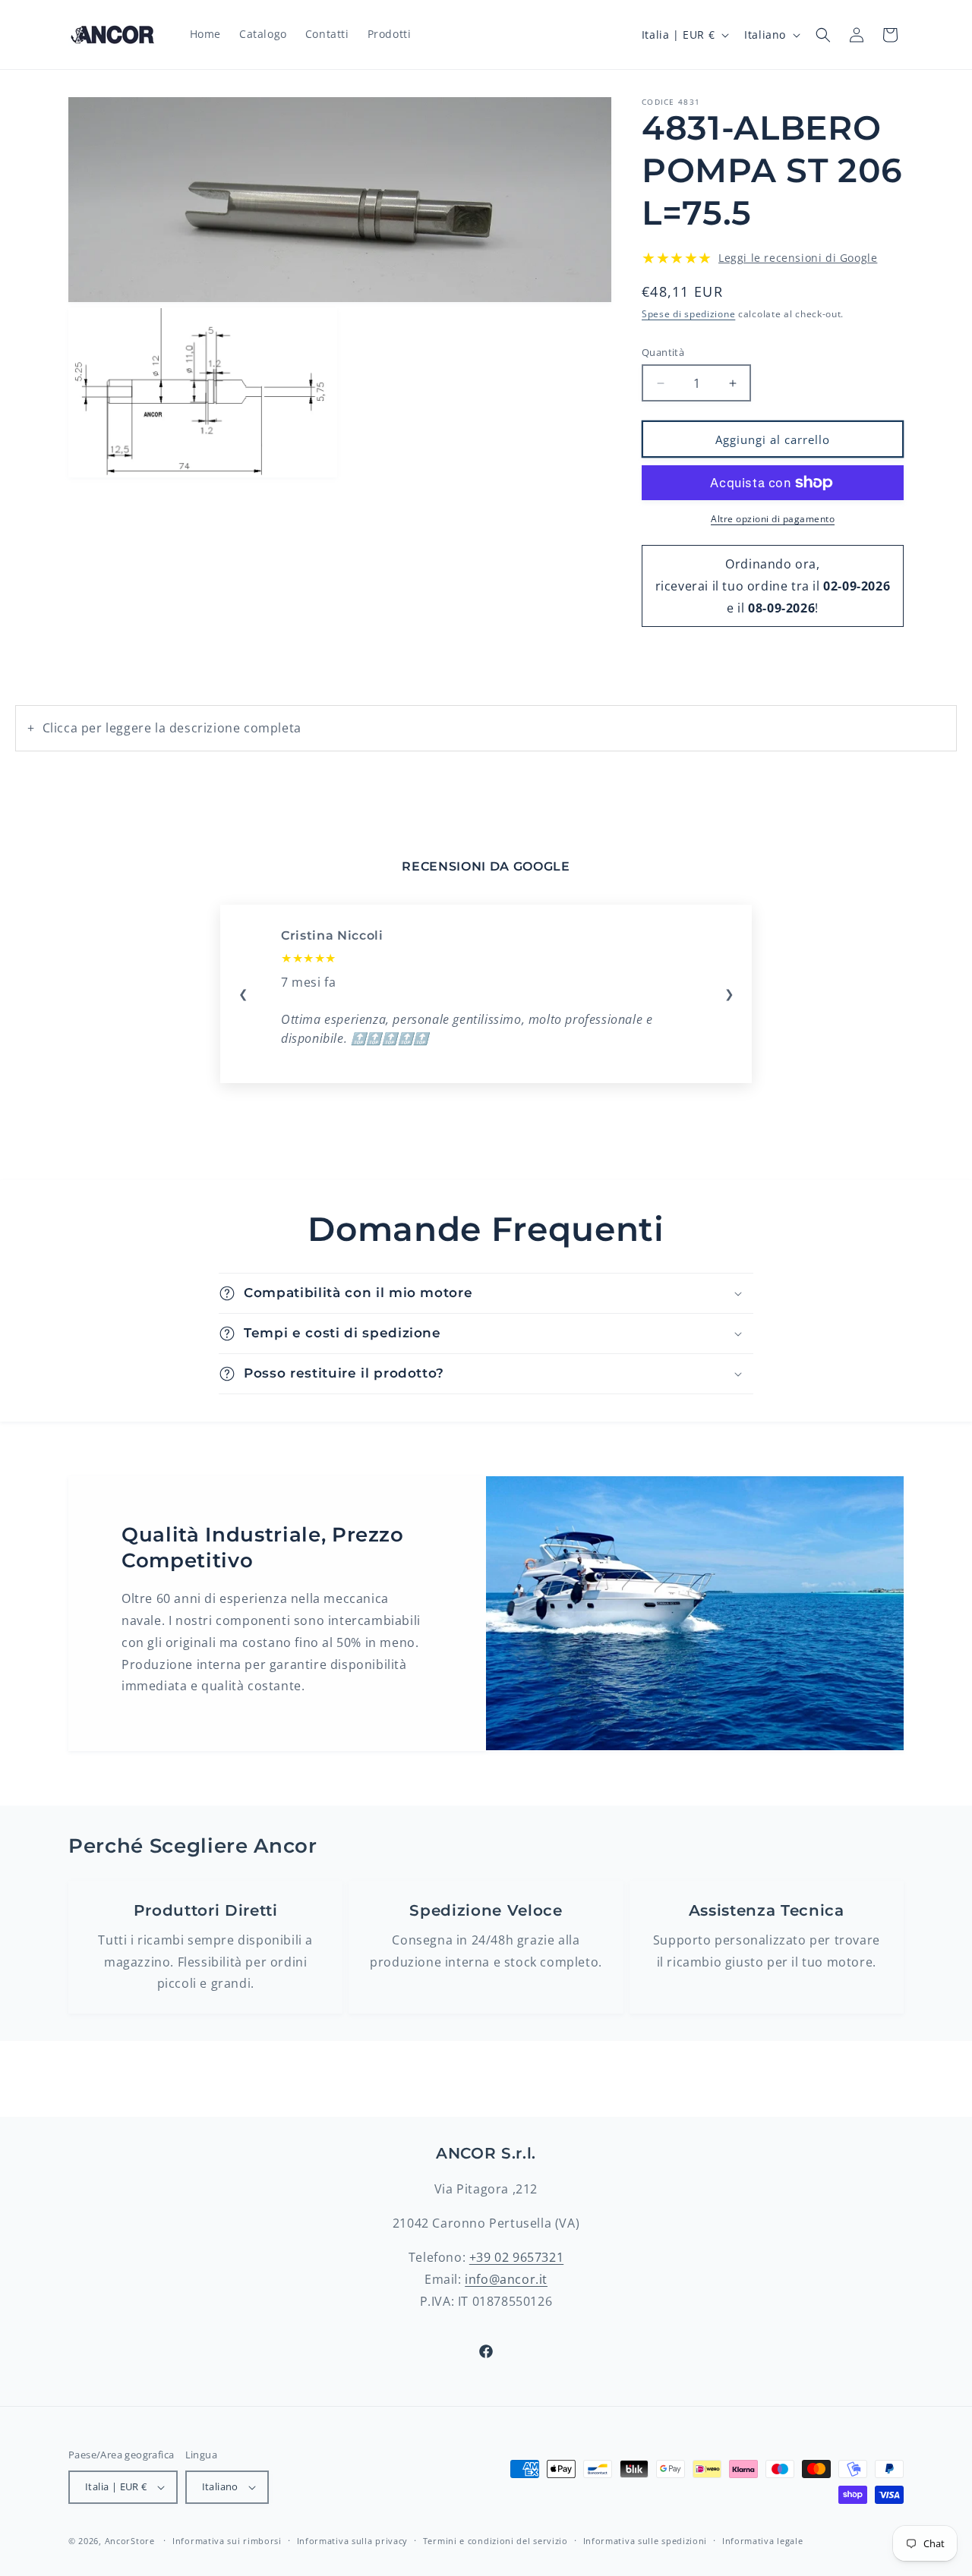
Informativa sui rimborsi (227, 2541)
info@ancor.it (506, 2279)
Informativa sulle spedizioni (645, 2541)
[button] (823, 35)
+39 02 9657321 (516, 2257)
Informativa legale (763, 2541)
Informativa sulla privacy (353, 2541)
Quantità (663, 352)
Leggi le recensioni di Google (798, 258)
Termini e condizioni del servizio (495, 2541)
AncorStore (130, 2541)
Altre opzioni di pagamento (773, 519)
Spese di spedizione (688, 314)
